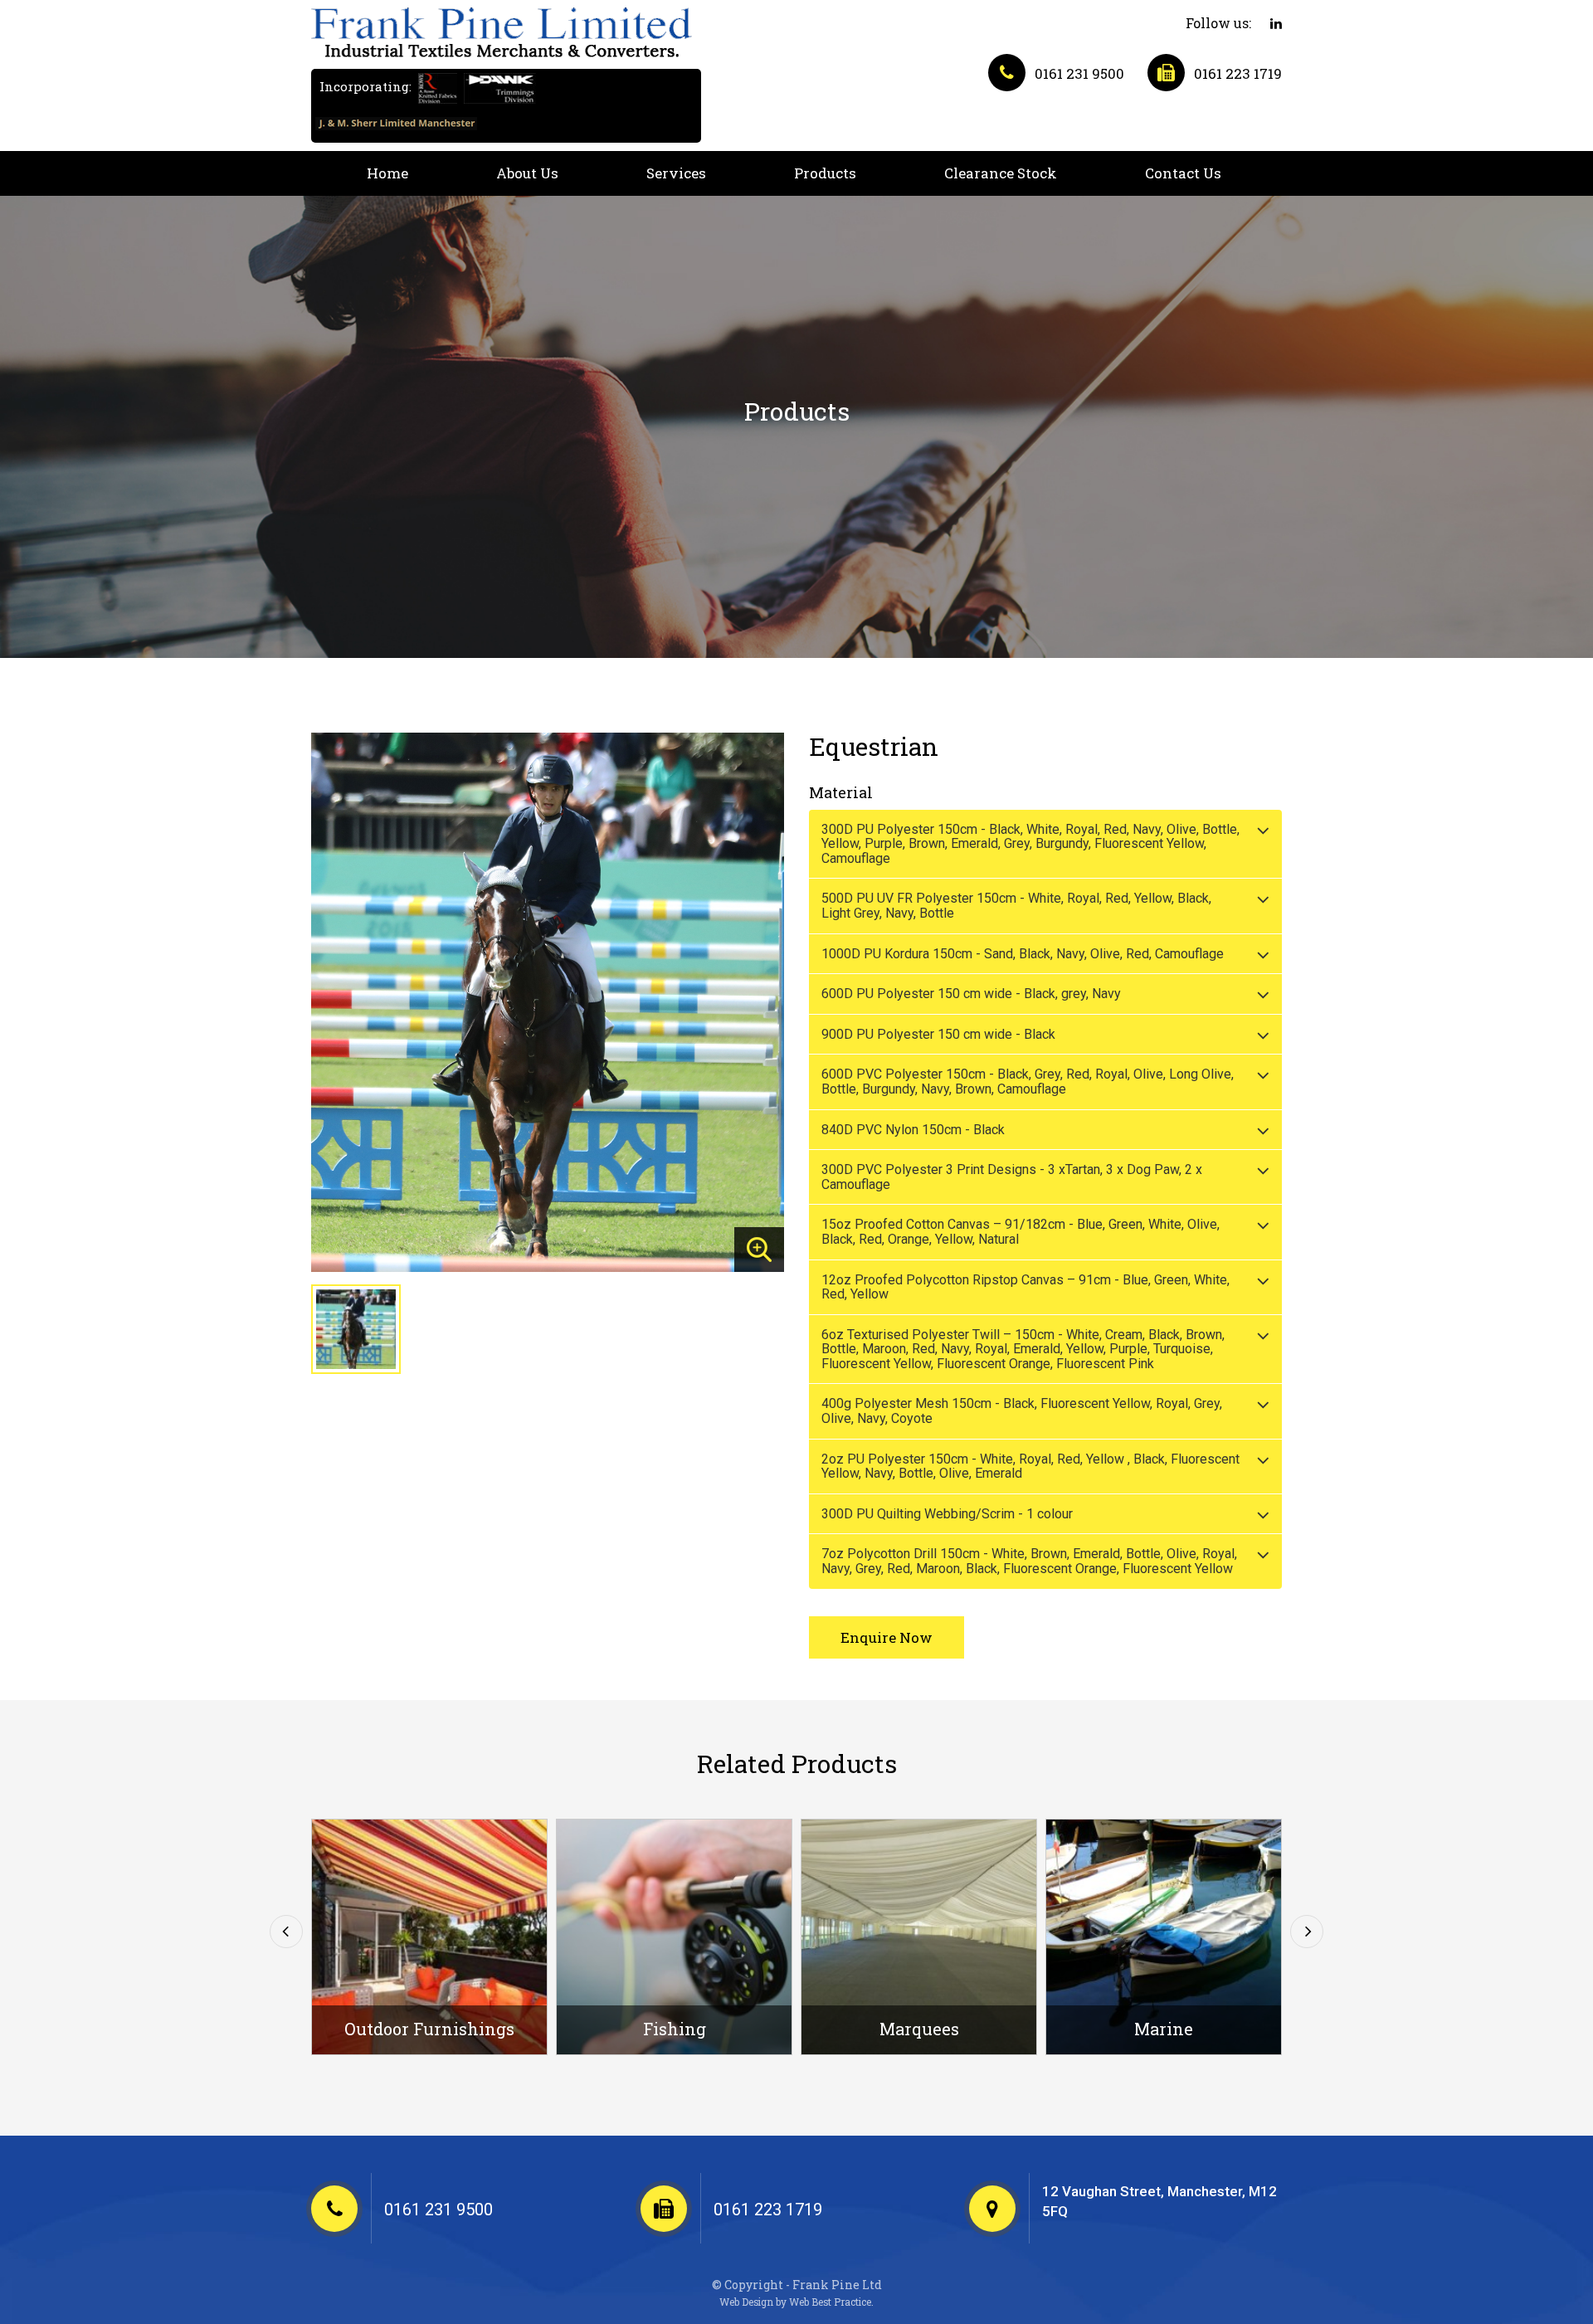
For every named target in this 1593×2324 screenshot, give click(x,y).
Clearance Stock (1001, 173)
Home (387, 173)
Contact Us (1183, 173)
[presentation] (286, 1932)
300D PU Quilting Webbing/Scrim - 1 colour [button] (947, 1514)
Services (676, 173)
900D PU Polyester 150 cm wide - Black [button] (938, 1034)
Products (825, 173)
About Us (527, 173)
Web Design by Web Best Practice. (796, 2302)
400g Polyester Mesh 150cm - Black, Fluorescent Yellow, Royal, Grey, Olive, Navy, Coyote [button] (1022, 1411)
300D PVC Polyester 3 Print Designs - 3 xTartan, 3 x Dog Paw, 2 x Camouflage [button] (1012, 1177)
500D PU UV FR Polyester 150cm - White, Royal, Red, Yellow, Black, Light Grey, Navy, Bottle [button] (1016, 906)
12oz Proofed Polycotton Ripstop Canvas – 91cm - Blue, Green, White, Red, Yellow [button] (1025, 1287)
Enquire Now (887, 1637)
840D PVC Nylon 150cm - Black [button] (913, 1130)
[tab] (1045, 844)
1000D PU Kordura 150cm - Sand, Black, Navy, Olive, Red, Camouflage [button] (1023, 954)
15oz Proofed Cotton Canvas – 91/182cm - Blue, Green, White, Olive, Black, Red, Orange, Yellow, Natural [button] (1021, 1232)
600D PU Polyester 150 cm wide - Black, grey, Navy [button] (971, 994)
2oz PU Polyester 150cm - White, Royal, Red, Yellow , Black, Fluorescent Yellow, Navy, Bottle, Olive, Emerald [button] (1030, 1467)
